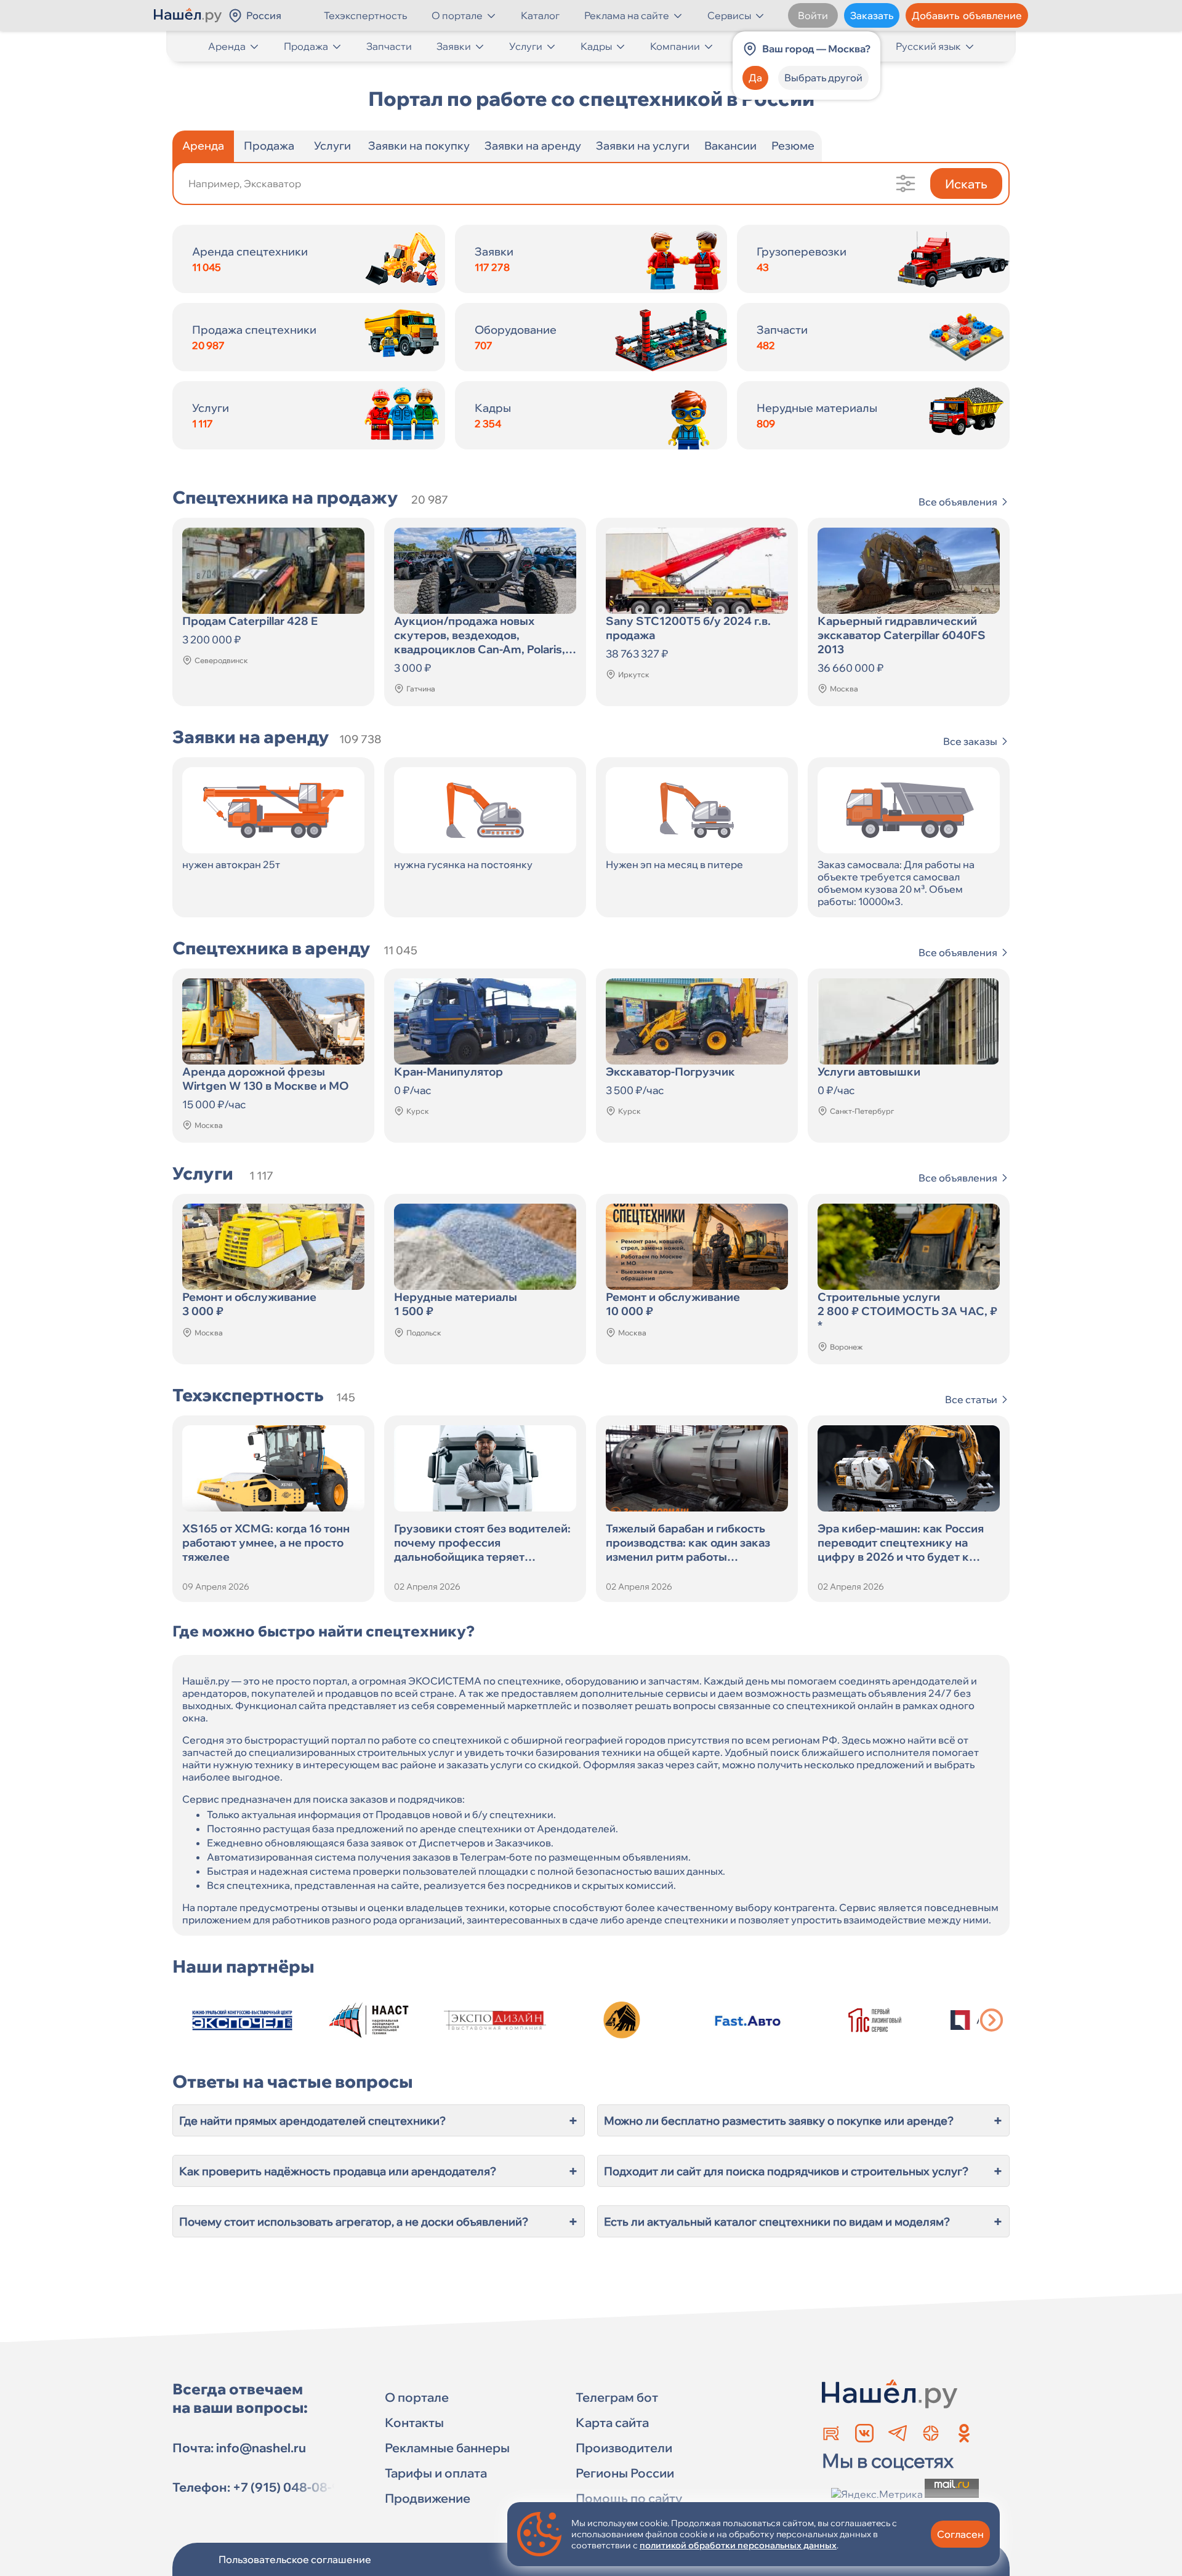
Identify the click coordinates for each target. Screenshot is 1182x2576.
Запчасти (389, 46)
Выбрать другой (823, 78)
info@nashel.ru (261, 2448)
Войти (813, 15)
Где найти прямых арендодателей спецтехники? (379, 2120)
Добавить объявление (967, 15)
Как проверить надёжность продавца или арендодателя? (379, 2171)
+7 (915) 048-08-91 (289, 2487)
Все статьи (971, 1399)
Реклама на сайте (627, 15)
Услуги (526, 46)
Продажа (306, 46)
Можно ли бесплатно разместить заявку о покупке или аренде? (803, 2120)
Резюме (793, 146)
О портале (457, 15)
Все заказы (970, 741)
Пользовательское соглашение (295, 2559)
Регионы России (625, 2473)
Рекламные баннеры (447, 2448)
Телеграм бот (617, 2397)
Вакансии (730, 146)
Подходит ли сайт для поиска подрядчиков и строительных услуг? (803, 2171)
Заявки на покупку (419, 146)
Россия (264, 15)
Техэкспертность (365, 15)
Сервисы (729, 15)
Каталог (540, 15)
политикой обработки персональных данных (738, 2545)
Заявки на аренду (533, 146)
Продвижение (428, 2498)
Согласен (960, 2534)
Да (755, 78)
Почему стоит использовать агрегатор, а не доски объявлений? (379, 2221)
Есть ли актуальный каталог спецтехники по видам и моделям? (803, 2221)
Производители (624, 2448)
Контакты (414, 2422)
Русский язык (928, 46)
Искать (966, 184)
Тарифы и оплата (436, 2473)
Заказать (872, 15)
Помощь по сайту (629, 2498)
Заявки (454, 46)
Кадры (596, 46)
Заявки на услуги (643, 146)
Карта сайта (612, 2422)
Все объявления (958, 502)
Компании (675, 46)
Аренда (227, 46)
